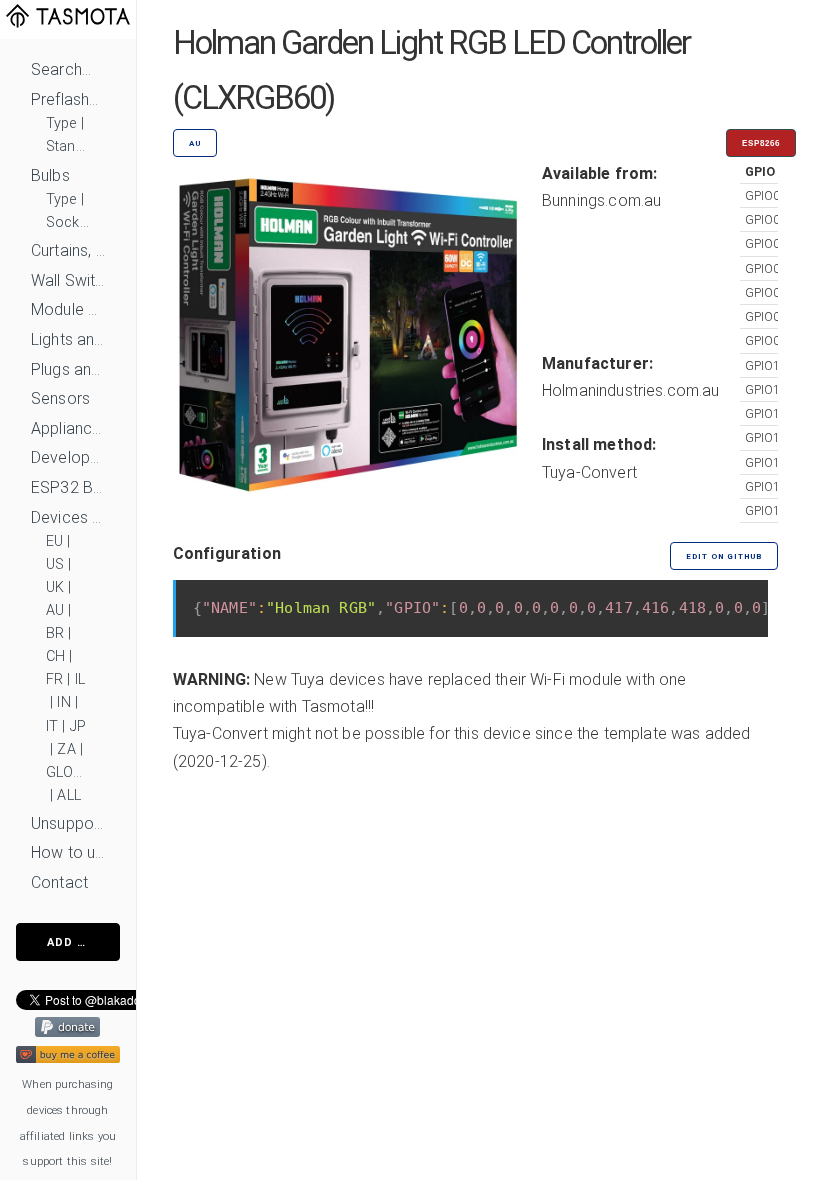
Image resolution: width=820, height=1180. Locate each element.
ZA (66, 749)
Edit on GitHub (724, 556)
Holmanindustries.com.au (631, 390)
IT (52, 726)
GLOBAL (68, 772)
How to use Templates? (68, 852)
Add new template (83, 942)
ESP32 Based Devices (68, 487)
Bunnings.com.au (601, 200)
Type (61, 123)
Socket (68, 222)
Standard (68, 146)
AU (55, 610)
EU (54, 541)
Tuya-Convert (589, 472)
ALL (68, 795)
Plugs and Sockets (68, 369)
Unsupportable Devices (68, 823)
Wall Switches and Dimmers (68, 280)
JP (78, 726)
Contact (59, 882)
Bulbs (50, 175)
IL (80, 679)
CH (55, 656)
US (55, 564)
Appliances (68, 428)
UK (55, 587)
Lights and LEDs (68, 339)
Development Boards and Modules (68, 457)
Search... (61, 69)
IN (63, 702)
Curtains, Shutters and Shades (68, 250)
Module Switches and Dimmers (68, 309)
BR (55, 633)
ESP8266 (761, 143)
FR (54, 679)
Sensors (60, 398)
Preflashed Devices (68, 99)
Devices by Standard (68, 517)
